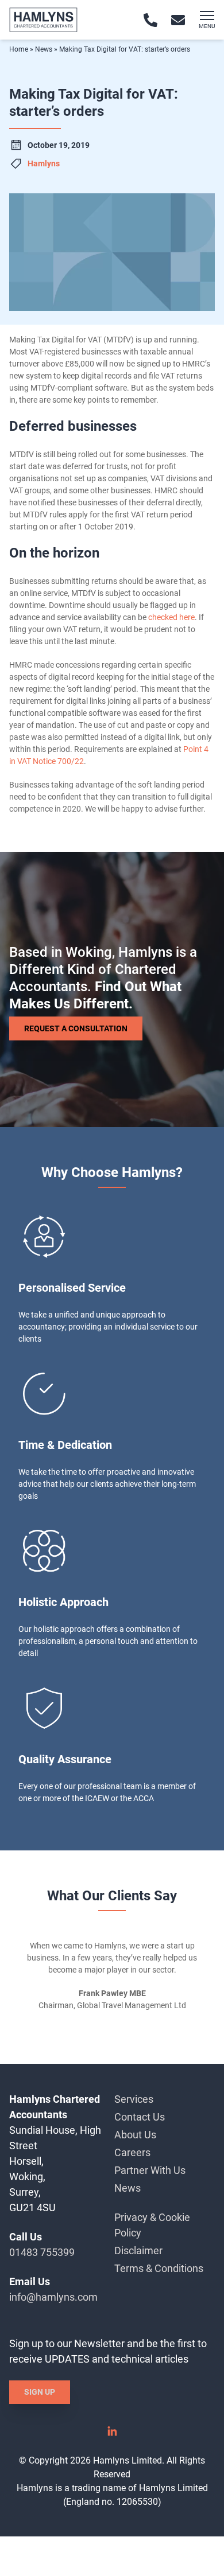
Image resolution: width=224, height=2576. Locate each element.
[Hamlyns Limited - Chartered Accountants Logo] (43, 20)
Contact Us (140, 2117)
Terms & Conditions (159, 2268)
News (44, 49)
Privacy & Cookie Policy (152, 2225)
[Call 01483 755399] (150, 20)
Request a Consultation (76, 1028)
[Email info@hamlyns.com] (178, 20)
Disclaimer (138, 2250)
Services (134, 2099)
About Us (135, 2135)
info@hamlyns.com (53, 2297)
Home (19, 49)
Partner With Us (150, 2170)
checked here (171, 617)
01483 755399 (42, 2252)
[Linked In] (112, 2435)
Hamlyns (44, 163)
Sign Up (40, 2392)
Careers (132, 2152)
